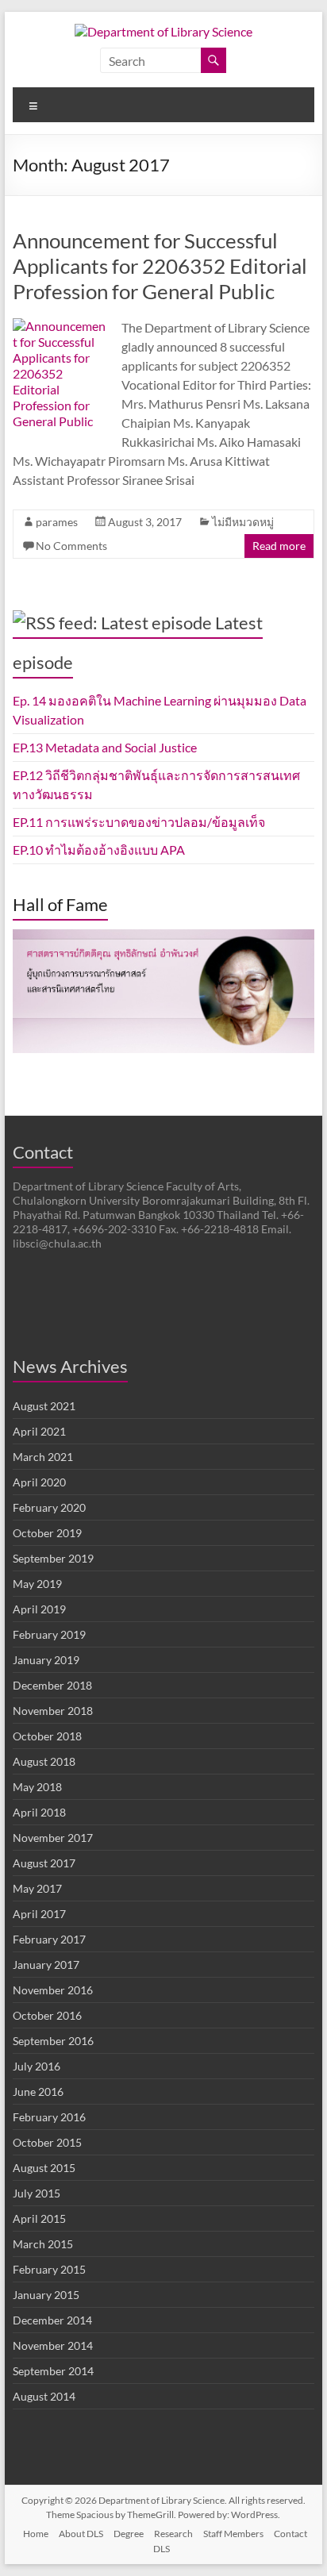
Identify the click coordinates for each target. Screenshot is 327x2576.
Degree (129, 2534)
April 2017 (39, 1914)
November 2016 (53, 1990)
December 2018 (52, 1685)
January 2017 (46, 1965)
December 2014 (52, 2320)
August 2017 (44, 1863)
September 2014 (53, 2371)
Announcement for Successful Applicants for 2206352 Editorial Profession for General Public (160, 266)
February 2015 (49, 2269)
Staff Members (233, 2534)
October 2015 (47, 2142)
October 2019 (47, 1533)
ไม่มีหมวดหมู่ (243, 522)
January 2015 (46, 2295)
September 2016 (53, 2041)
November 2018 (53, 1711)
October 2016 (47, 2015)
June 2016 (38, 2092)
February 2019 (49, 1634)
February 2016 (49, 2117)
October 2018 (47, 1736)
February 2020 (49, 1507)
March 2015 (43, 2244)
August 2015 (44, 2168)
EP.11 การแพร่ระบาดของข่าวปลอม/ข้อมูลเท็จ (139, 822)
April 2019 (39, 1609)
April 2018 (39, 1812)
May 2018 (37, 1787)
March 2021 (43, 1457)
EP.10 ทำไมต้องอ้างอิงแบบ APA (99, 850)
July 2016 (37, 2066)
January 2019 (46, 1660)
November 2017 (53, 1838)
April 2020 (39, 1482)
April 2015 (39, 2218)
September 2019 (53, 1558)
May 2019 (37, 1584)
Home (36, 2534)
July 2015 (37, 2193)
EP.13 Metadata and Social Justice (105, 747)
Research (173, 2534)
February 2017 (49, 1939)
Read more (279, 546)
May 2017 (37, 1888)
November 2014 (53, 2345)
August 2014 (44, 2396)
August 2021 (44, 1406)
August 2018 (44, 1761)
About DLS (81, 2534)
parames (57, 522)
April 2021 (39, 1431)
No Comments (71, 546)
